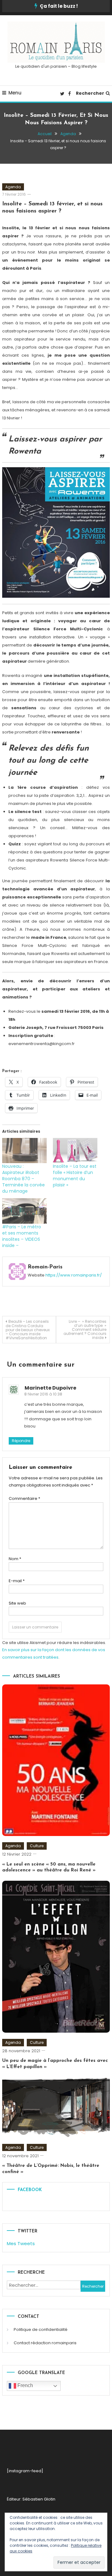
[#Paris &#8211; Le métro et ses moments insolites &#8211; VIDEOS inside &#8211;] (24, 1211)
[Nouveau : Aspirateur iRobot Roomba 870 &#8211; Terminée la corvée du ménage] (24, 1151)
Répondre (21, 1441)
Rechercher (90, 93)
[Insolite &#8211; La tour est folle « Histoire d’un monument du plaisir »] (75, 1151)
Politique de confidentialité (41, 2329)
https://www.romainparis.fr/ (74, 1275)
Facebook (30, 2190)
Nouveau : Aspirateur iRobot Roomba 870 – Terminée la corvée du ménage (23, 1179)
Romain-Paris (45, 1267)
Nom (15, 1559)
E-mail (17, 1581)
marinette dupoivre (50, 1388)
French (25, 2385)
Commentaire (24, 1498)
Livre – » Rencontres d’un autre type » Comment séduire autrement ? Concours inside (85, 1329)
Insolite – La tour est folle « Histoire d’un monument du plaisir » (75, 1176)
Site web (17, 1603)
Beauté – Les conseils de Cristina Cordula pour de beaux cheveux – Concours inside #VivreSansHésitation (28, 1330)
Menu (15, 93)
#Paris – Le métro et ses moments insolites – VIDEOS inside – (22, 1236)
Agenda (13, 187)
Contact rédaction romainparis (45, 2343)
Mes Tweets (21, 2243)
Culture (37, 1846)
